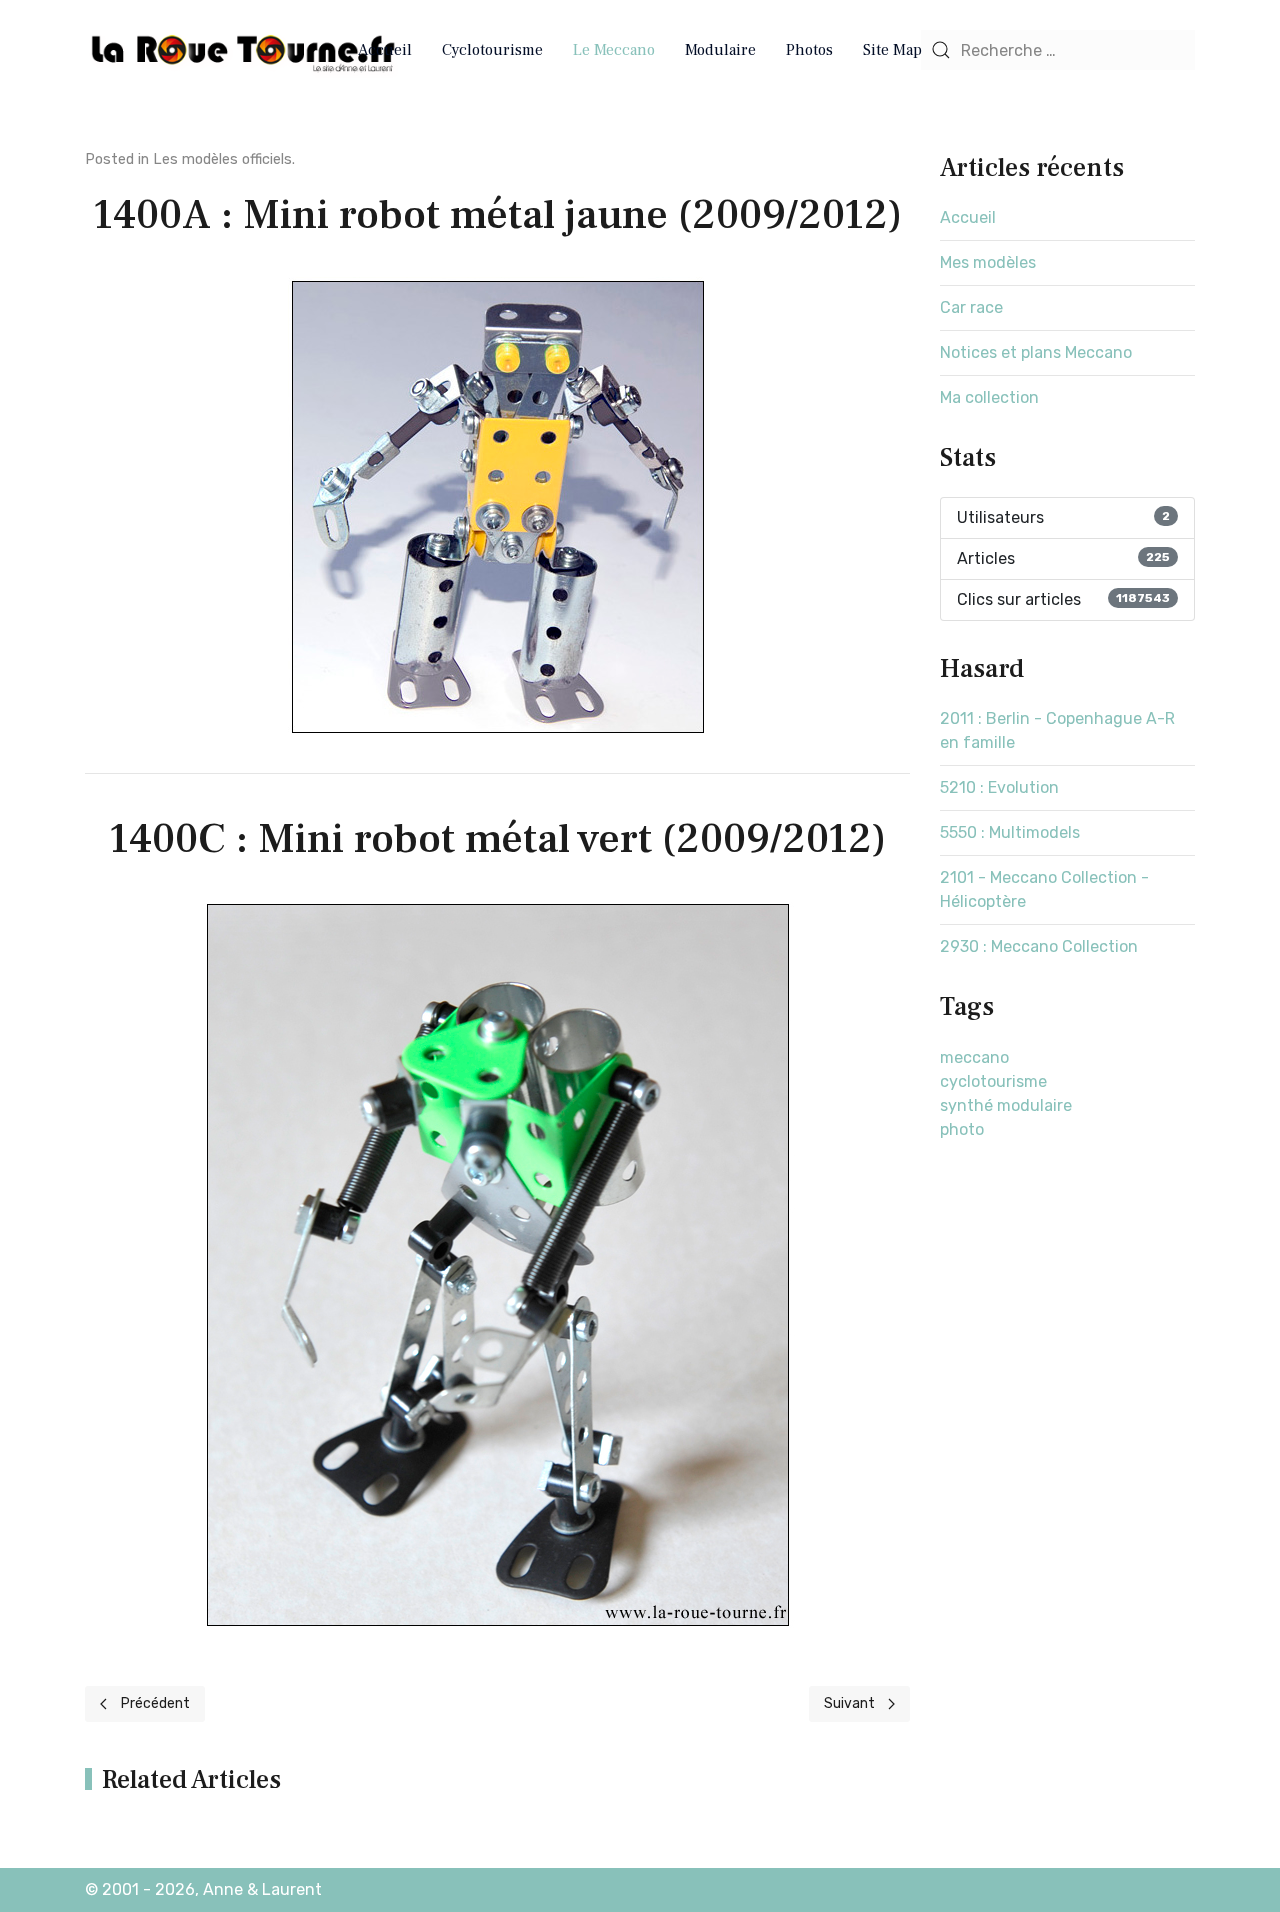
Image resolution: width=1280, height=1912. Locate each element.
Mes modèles (988, 262)
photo (962, 1129)
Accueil (385, 50)
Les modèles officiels (222, 159)
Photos (809, 50)
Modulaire (720, 50)
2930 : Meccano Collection (1039, 946)
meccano (974, 1057)
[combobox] (1058, 50)
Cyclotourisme (492, 50)
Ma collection (989, 397)
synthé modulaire (1006, 1105)
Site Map (892, 50)
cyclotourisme (993, 1081)
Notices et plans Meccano (1036, 352)
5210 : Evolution (999, 787)
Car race (971, 307)
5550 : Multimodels (1010, 832)
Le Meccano (614, 50)
